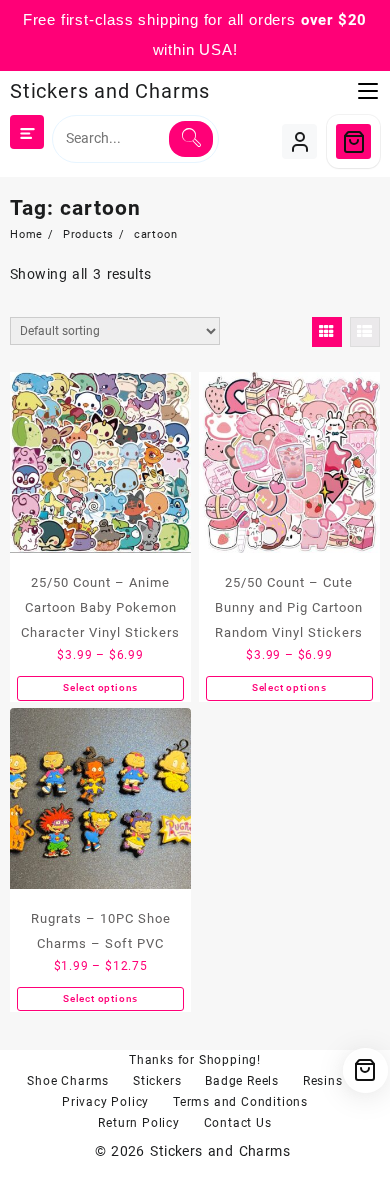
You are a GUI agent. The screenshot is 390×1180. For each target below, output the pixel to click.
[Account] (299, 141)
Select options (100, 687)
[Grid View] (327, 332)
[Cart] (353, 141)
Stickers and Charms (110, 91)
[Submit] (190, 139)
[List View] (365, 332)
